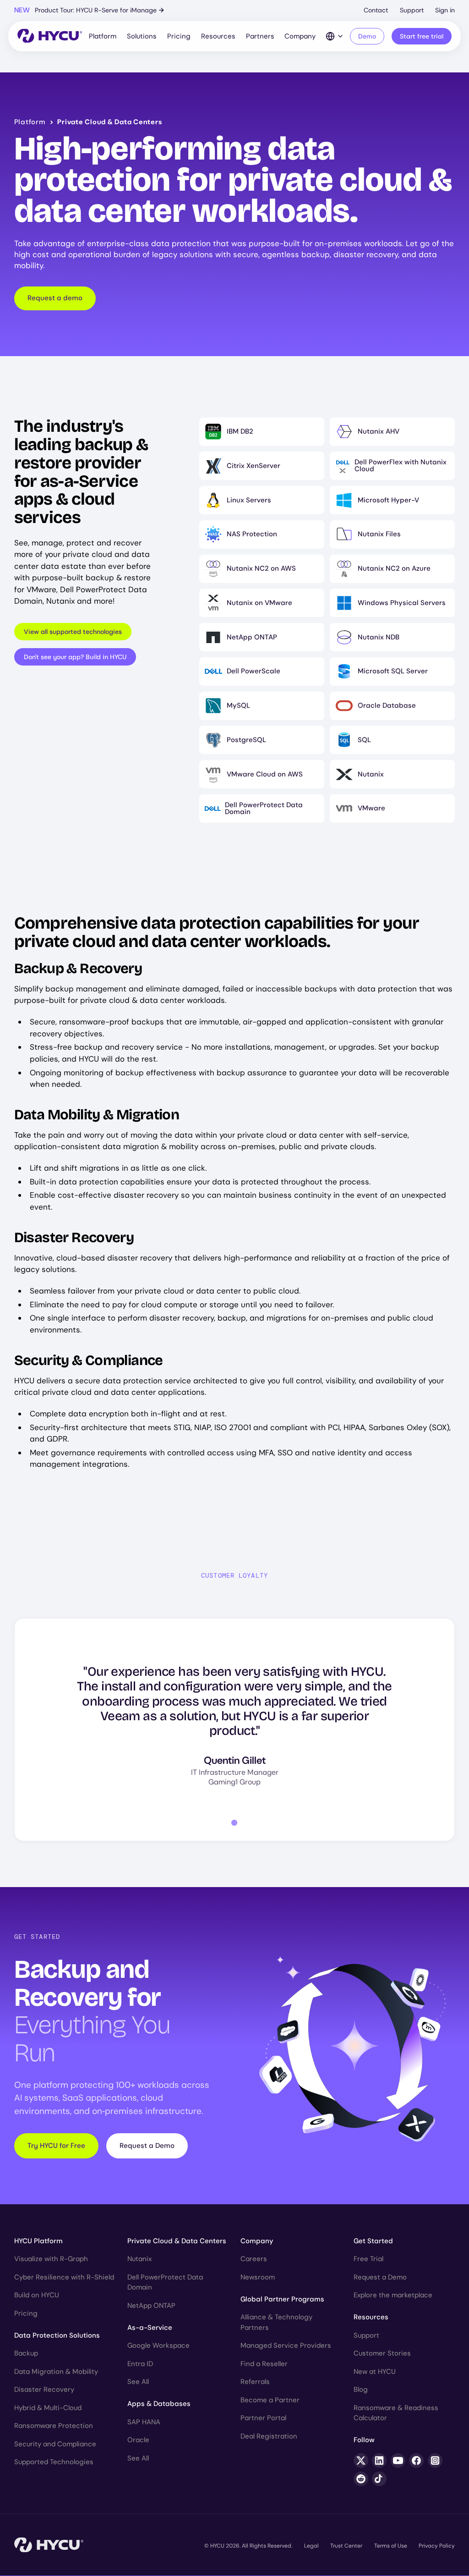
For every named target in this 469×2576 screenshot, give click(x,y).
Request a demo (55, 298)
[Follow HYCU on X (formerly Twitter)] (361, 2460)
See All (138, 2382)
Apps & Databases (159, 2404)
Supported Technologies (54, 2462)
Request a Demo (147, 2146)
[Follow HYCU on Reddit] (361, 2479)
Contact (376, 10)
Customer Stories (382, 2353)
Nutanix (139, 2259)
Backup (26, 2353)
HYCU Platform (38, 2241)
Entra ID (140, 2364)
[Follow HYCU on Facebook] (416, 2460)
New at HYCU (375, 2372)
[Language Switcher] (335, 36)
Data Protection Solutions (57, 2335)
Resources (218, 36)
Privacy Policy (437, 2546)
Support (412, 10)
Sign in (445, 10)
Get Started (373, 2241)
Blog (361, 2389)
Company (300, 36)
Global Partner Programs (282, 2299)
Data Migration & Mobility (56, 2372)
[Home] (50, 36)
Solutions (142, 36)
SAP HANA (144, 2422)
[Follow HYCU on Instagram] (435, 2460)
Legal (311, 2546)
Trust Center (346, 2546)
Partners (260, 36)
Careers (254, 2259)
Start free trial (422, 36)
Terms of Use (391, 2546)
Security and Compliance (55, 2444)
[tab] (234, 1823)
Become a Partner (270, 2400)
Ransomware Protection (54, 2426)
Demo (367, 36)
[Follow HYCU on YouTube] (398, 2460)
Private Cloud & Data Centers (177, 2241)
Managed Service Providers (286, 2345)
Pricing (179, 36)
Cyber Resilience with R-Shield (64, 2277)
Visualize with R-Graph (51, 2259)
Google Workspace (158, 2345)
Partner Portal (263, 2418)
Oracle (138, 2440)
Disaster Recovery (44, 2389)
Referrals (255, 2382)
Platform (103, 36)
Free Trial (368, 2259)
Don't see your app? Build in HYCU (75, 657)
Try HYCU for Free (56, 2146)
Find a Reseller (264, 2364)
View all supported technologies (73, 632)
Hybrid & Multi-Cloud (48, 2408)
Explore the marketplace (393, 2295)
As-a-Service (150, 2328)
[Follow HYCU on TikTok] (379, 2479)
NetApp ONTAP (151, 2306)
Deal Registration (269, 2436)
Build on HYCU (37, 2295)
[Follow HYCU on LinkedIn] (379, 2460)
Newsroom (258, 2277)
